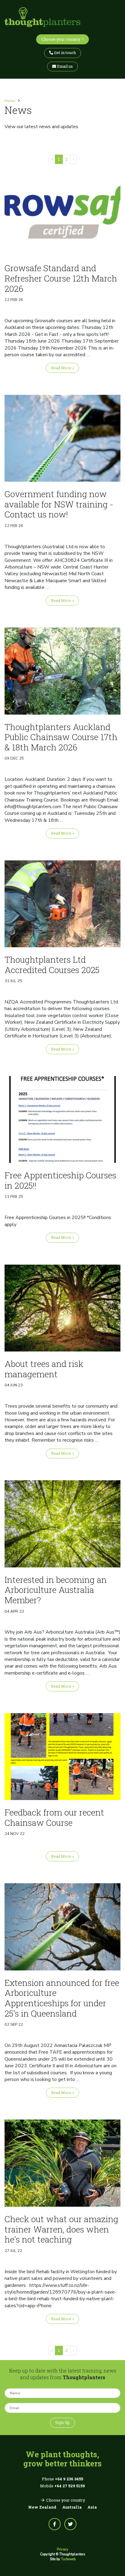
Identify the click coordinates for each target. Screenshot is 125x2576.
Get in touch (64, 53)
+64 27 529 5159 (70, 2486)
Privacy (62, 2549)
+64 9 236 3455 (69, 2479)
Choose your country (61, 39)
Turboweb (68, 2559)
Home (10, 101)
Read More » (62, 368)
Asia (92, 2507)
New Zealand (42, 2507)
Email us (64, 66)
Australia (72, 2507)
